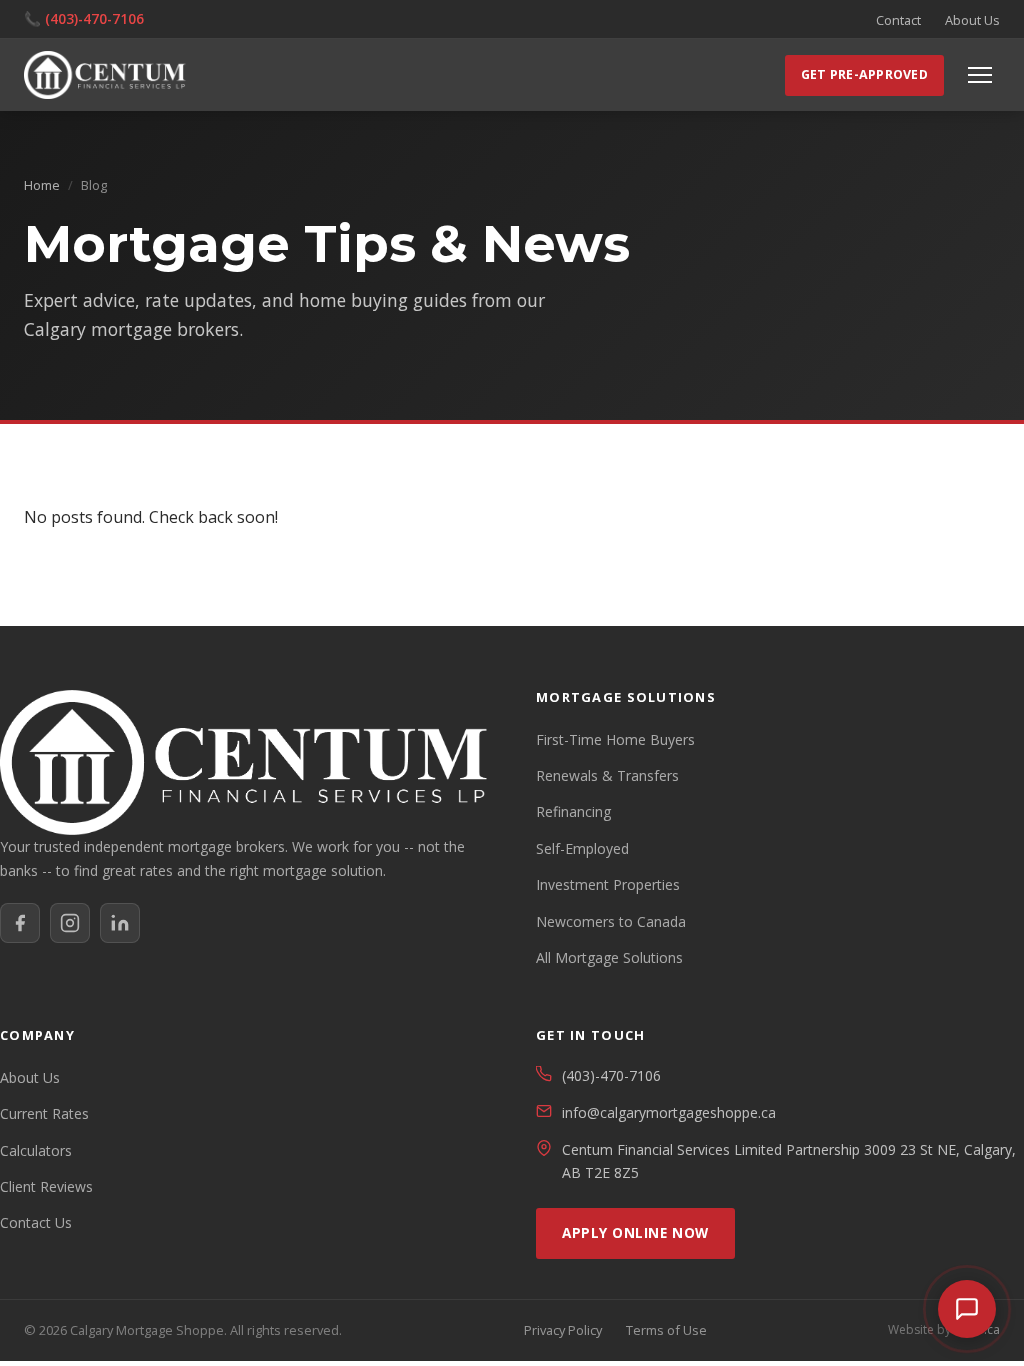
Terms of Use (666, 1330)
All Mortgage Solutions (609, 957)
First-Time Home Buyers (615, 739)
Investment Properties (608, 884)
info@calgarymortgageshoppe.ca (669, 1112)
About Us (972, 20)
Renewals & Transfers (607, 775)
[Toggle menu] (980, 75)
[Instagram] (70, 923)
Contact (898, 20)
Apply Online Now (635, 1232)
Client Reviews (46, 1186)
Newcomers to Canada (611, 921)
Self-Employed (582, 848)
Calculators (36, 1150)
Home (42, 185)
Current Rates (44, 1113)
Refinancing (573, 811)
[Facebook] (20, 923)
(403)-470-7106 (94, 18)
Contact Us (36, 1222)
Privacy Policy (563, 1330)
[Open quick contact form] (967, 1309)
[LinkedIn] (120, 923)
